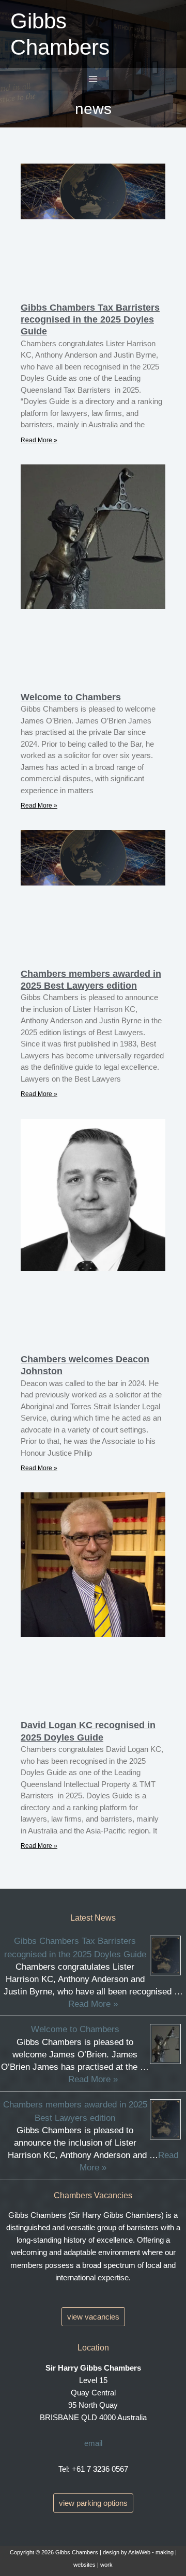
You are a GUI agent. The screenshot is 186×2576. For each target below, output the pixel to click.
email (93, 2443)
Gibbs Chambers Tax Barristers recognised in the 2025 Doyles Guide (90, 320)
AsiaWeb (139, 2552)
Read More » (39, 440)
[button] (93, 2317)
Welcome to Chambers (71, 697)
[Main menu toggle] (93, 79)
